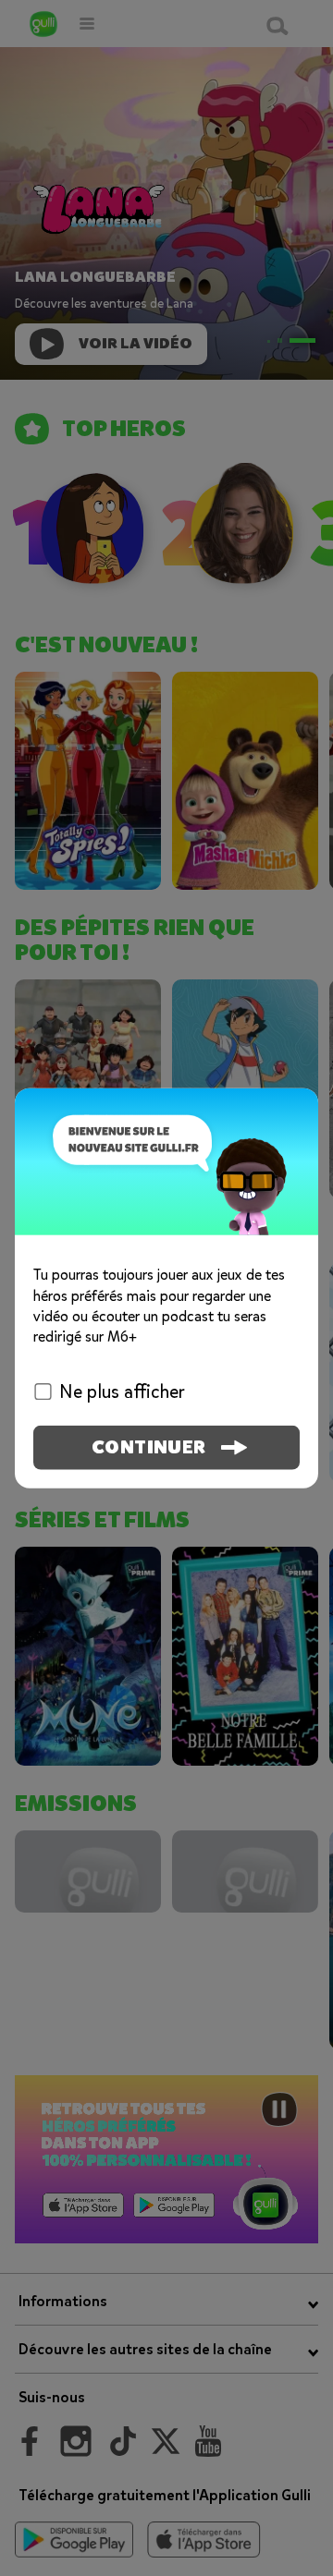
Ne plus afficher (122, 1391)
